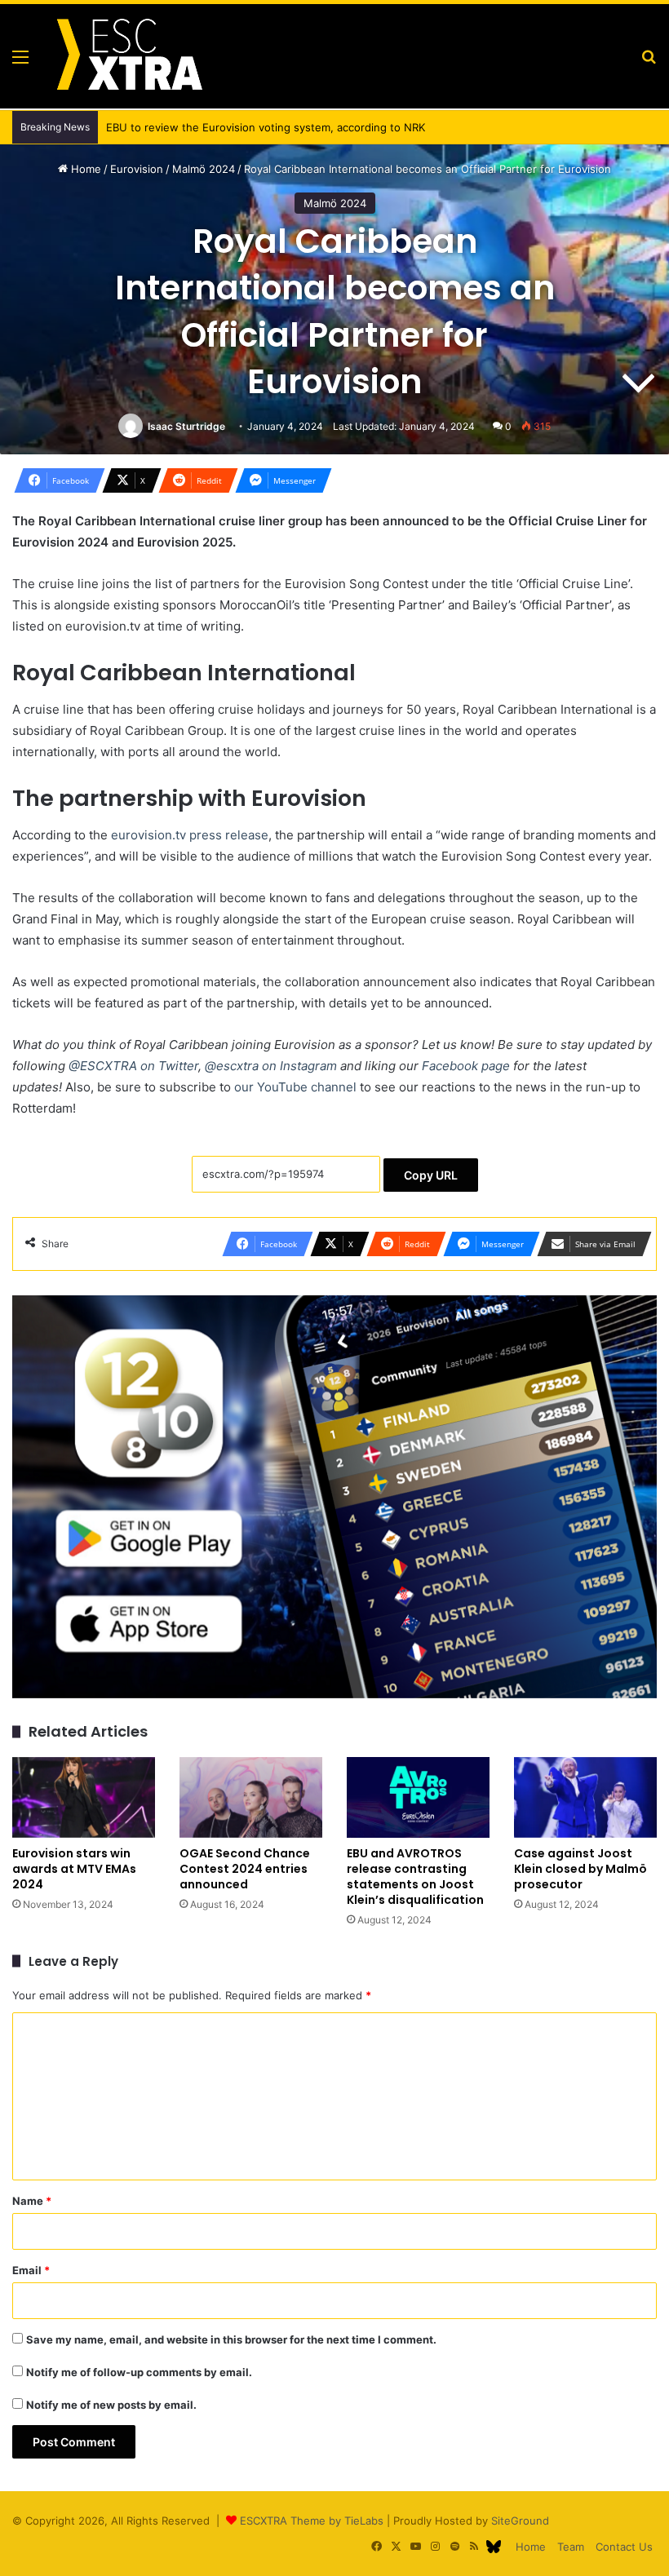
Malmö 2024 (204, 169)
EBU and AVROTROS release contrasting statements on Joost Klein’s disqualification (415, 1877)
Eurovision (137, 169)
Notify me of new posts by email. (111, 2405)
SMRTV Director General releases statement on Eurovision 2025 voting (272, 127)
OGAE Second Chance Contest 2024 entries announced (245, 1869)
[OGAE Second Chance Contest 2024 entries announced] (251, 1797)
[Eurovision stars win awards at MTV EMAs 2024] (84, 1797)
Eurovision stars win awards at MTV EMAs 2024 (74, 1869)
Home (84, 169)
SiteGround (520, 2521)
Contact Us (624, 2547)
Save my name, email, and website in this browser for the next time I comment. (231, 2339)
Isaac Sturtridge (186, 426)
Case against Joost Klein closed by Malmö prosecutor (580, 1869)
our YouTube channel (295, 1087)
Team (571, 2547)
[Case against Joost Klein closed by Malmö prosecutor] (585, 1797)
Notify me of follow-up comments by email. (139, 2372)
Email (31, 2270)
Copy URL (431, 1175)
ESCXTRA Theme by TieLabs (312, 2521)
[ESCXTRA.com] (128, 56)
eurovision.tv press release (190, 835)
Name (32, 2201)
